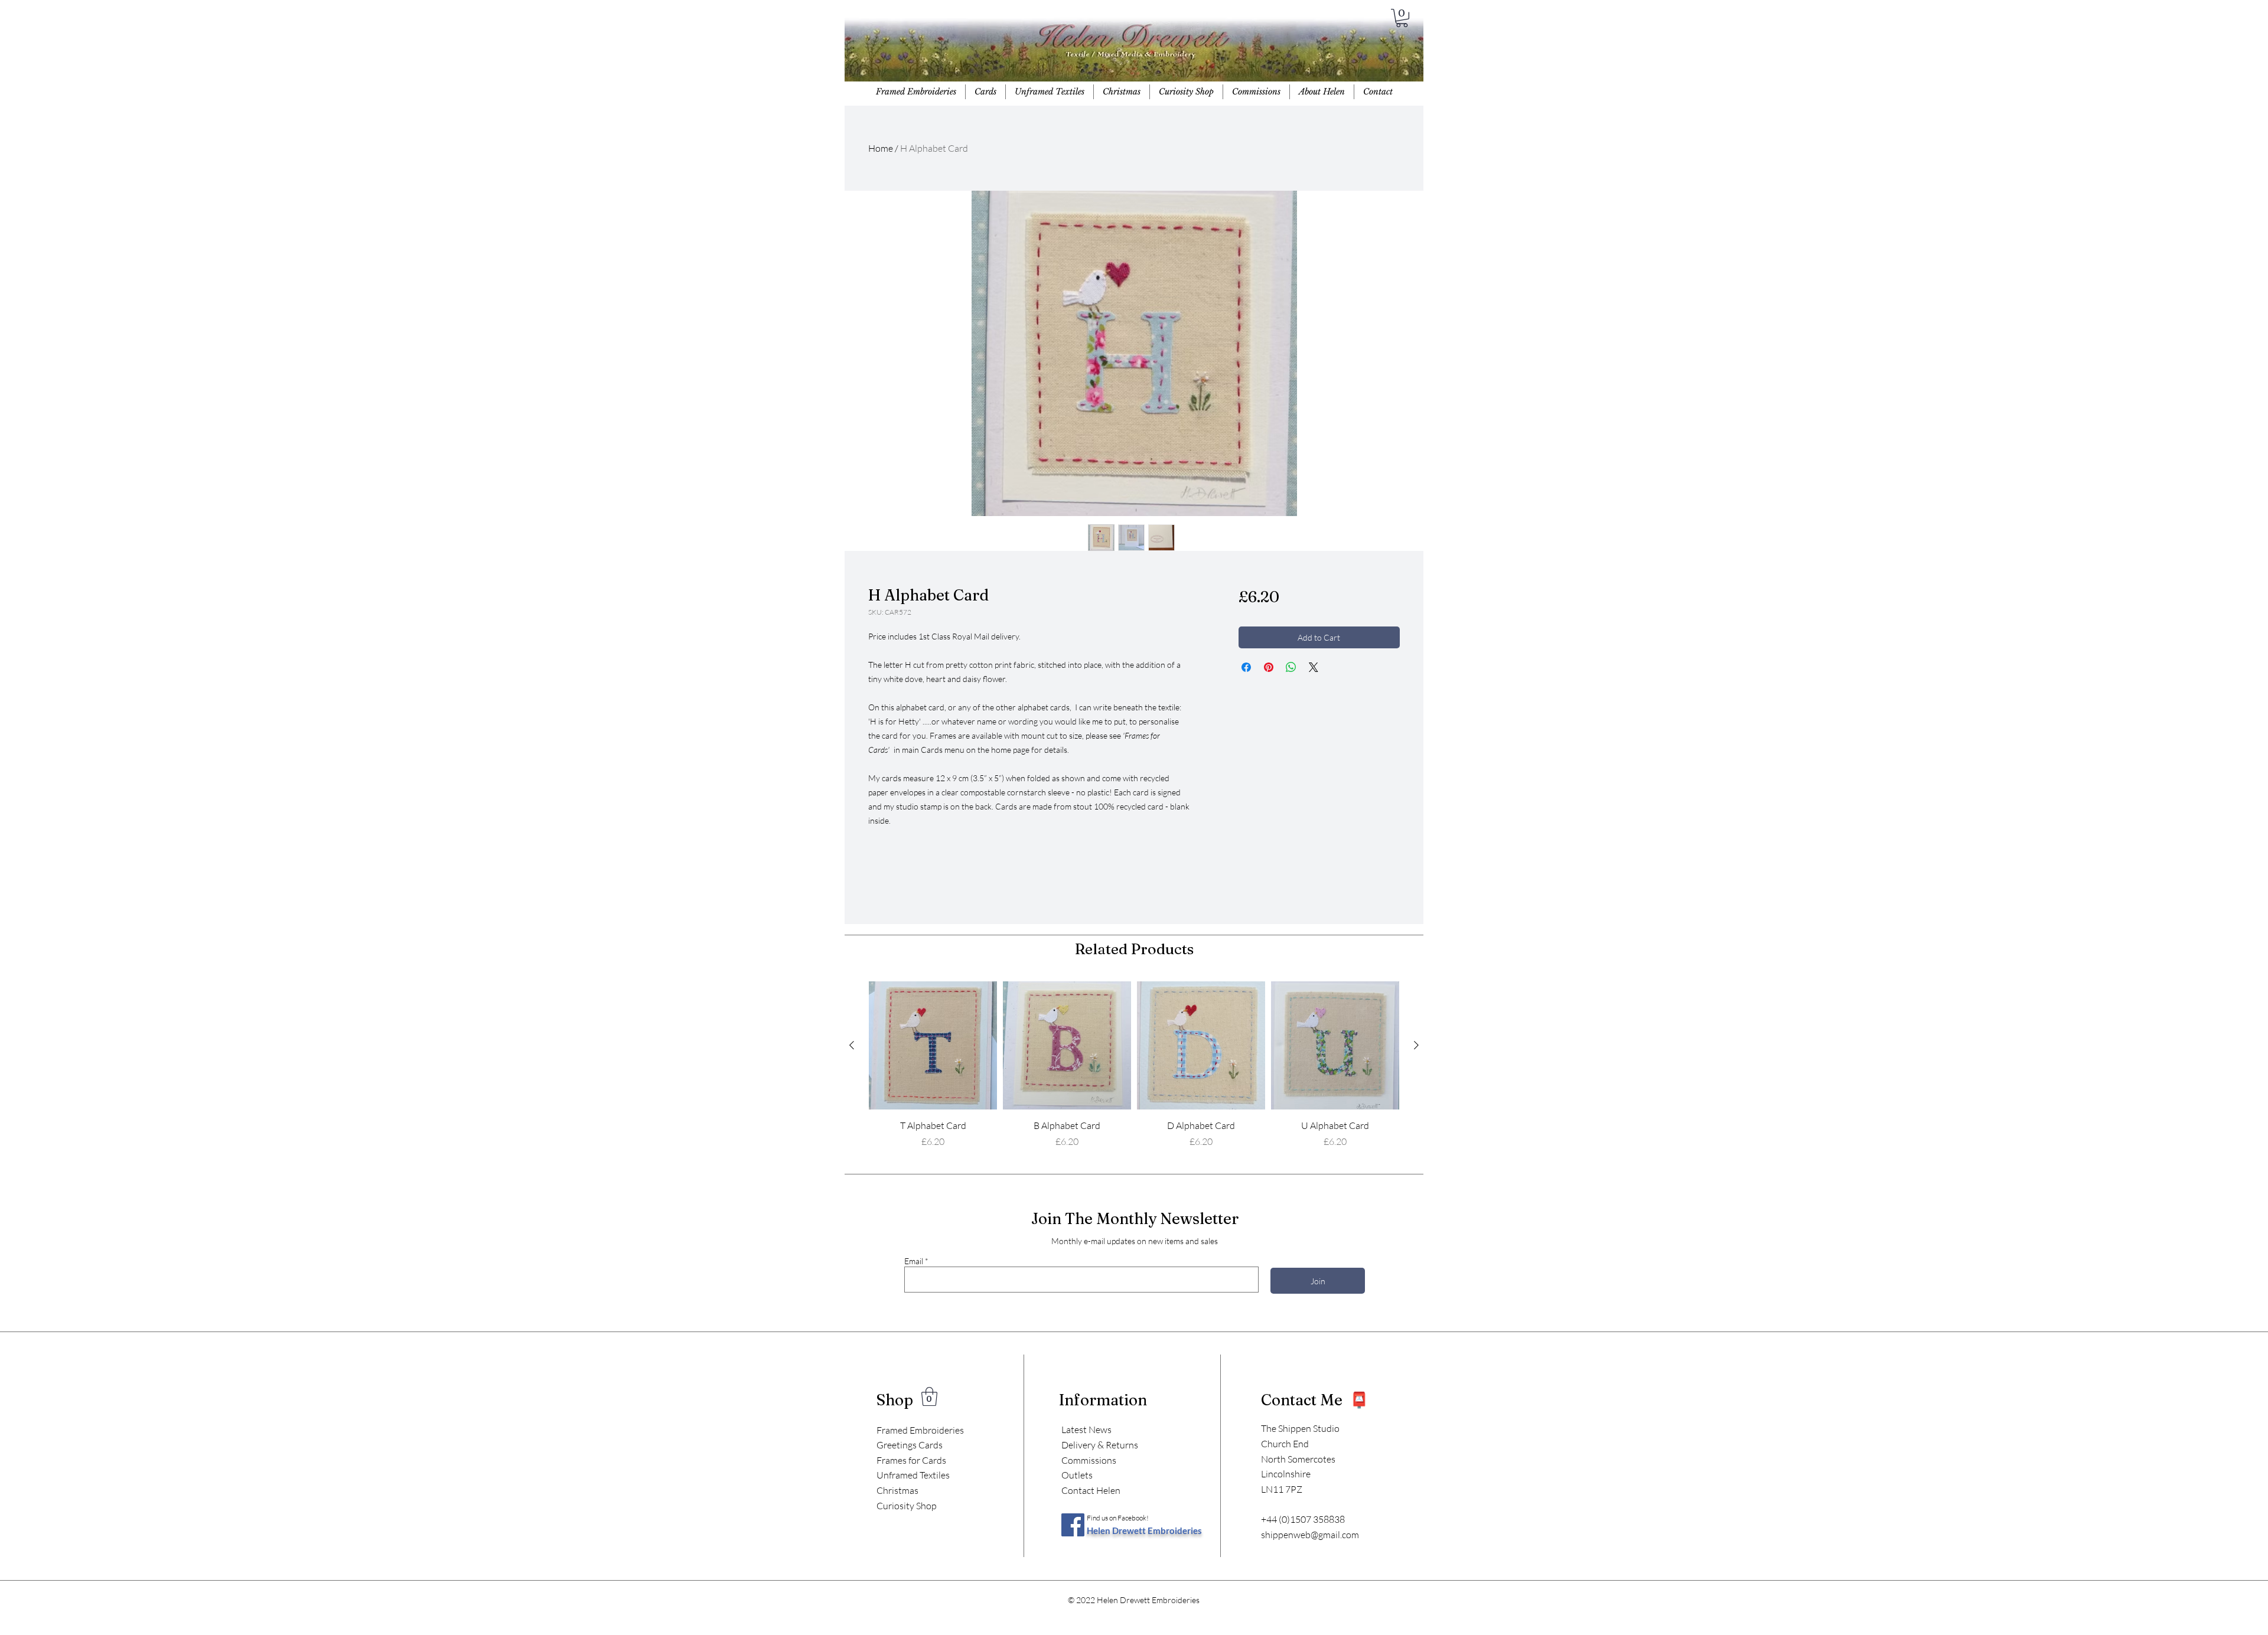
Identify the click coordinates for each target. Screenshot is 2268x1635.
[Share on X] (1314, 667)
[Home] (1133, 53)
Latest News (1086, 1430)
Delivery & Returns (1100, 1445)
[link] (929, 1396)
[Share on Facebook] (1246, 667)
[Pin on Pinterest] (1269, 667)
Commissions (1089, 1460)
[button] (1402, 18)
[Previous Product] (852, 1045)
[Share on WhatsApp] (1291, 667)
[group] (1134, 1065)
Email (914, 1261)
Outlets (1077, 1475)
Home (881, 148)
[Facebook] (1073, 1525)
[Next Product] (1416, 1045)
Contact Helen (1091, 1490)
